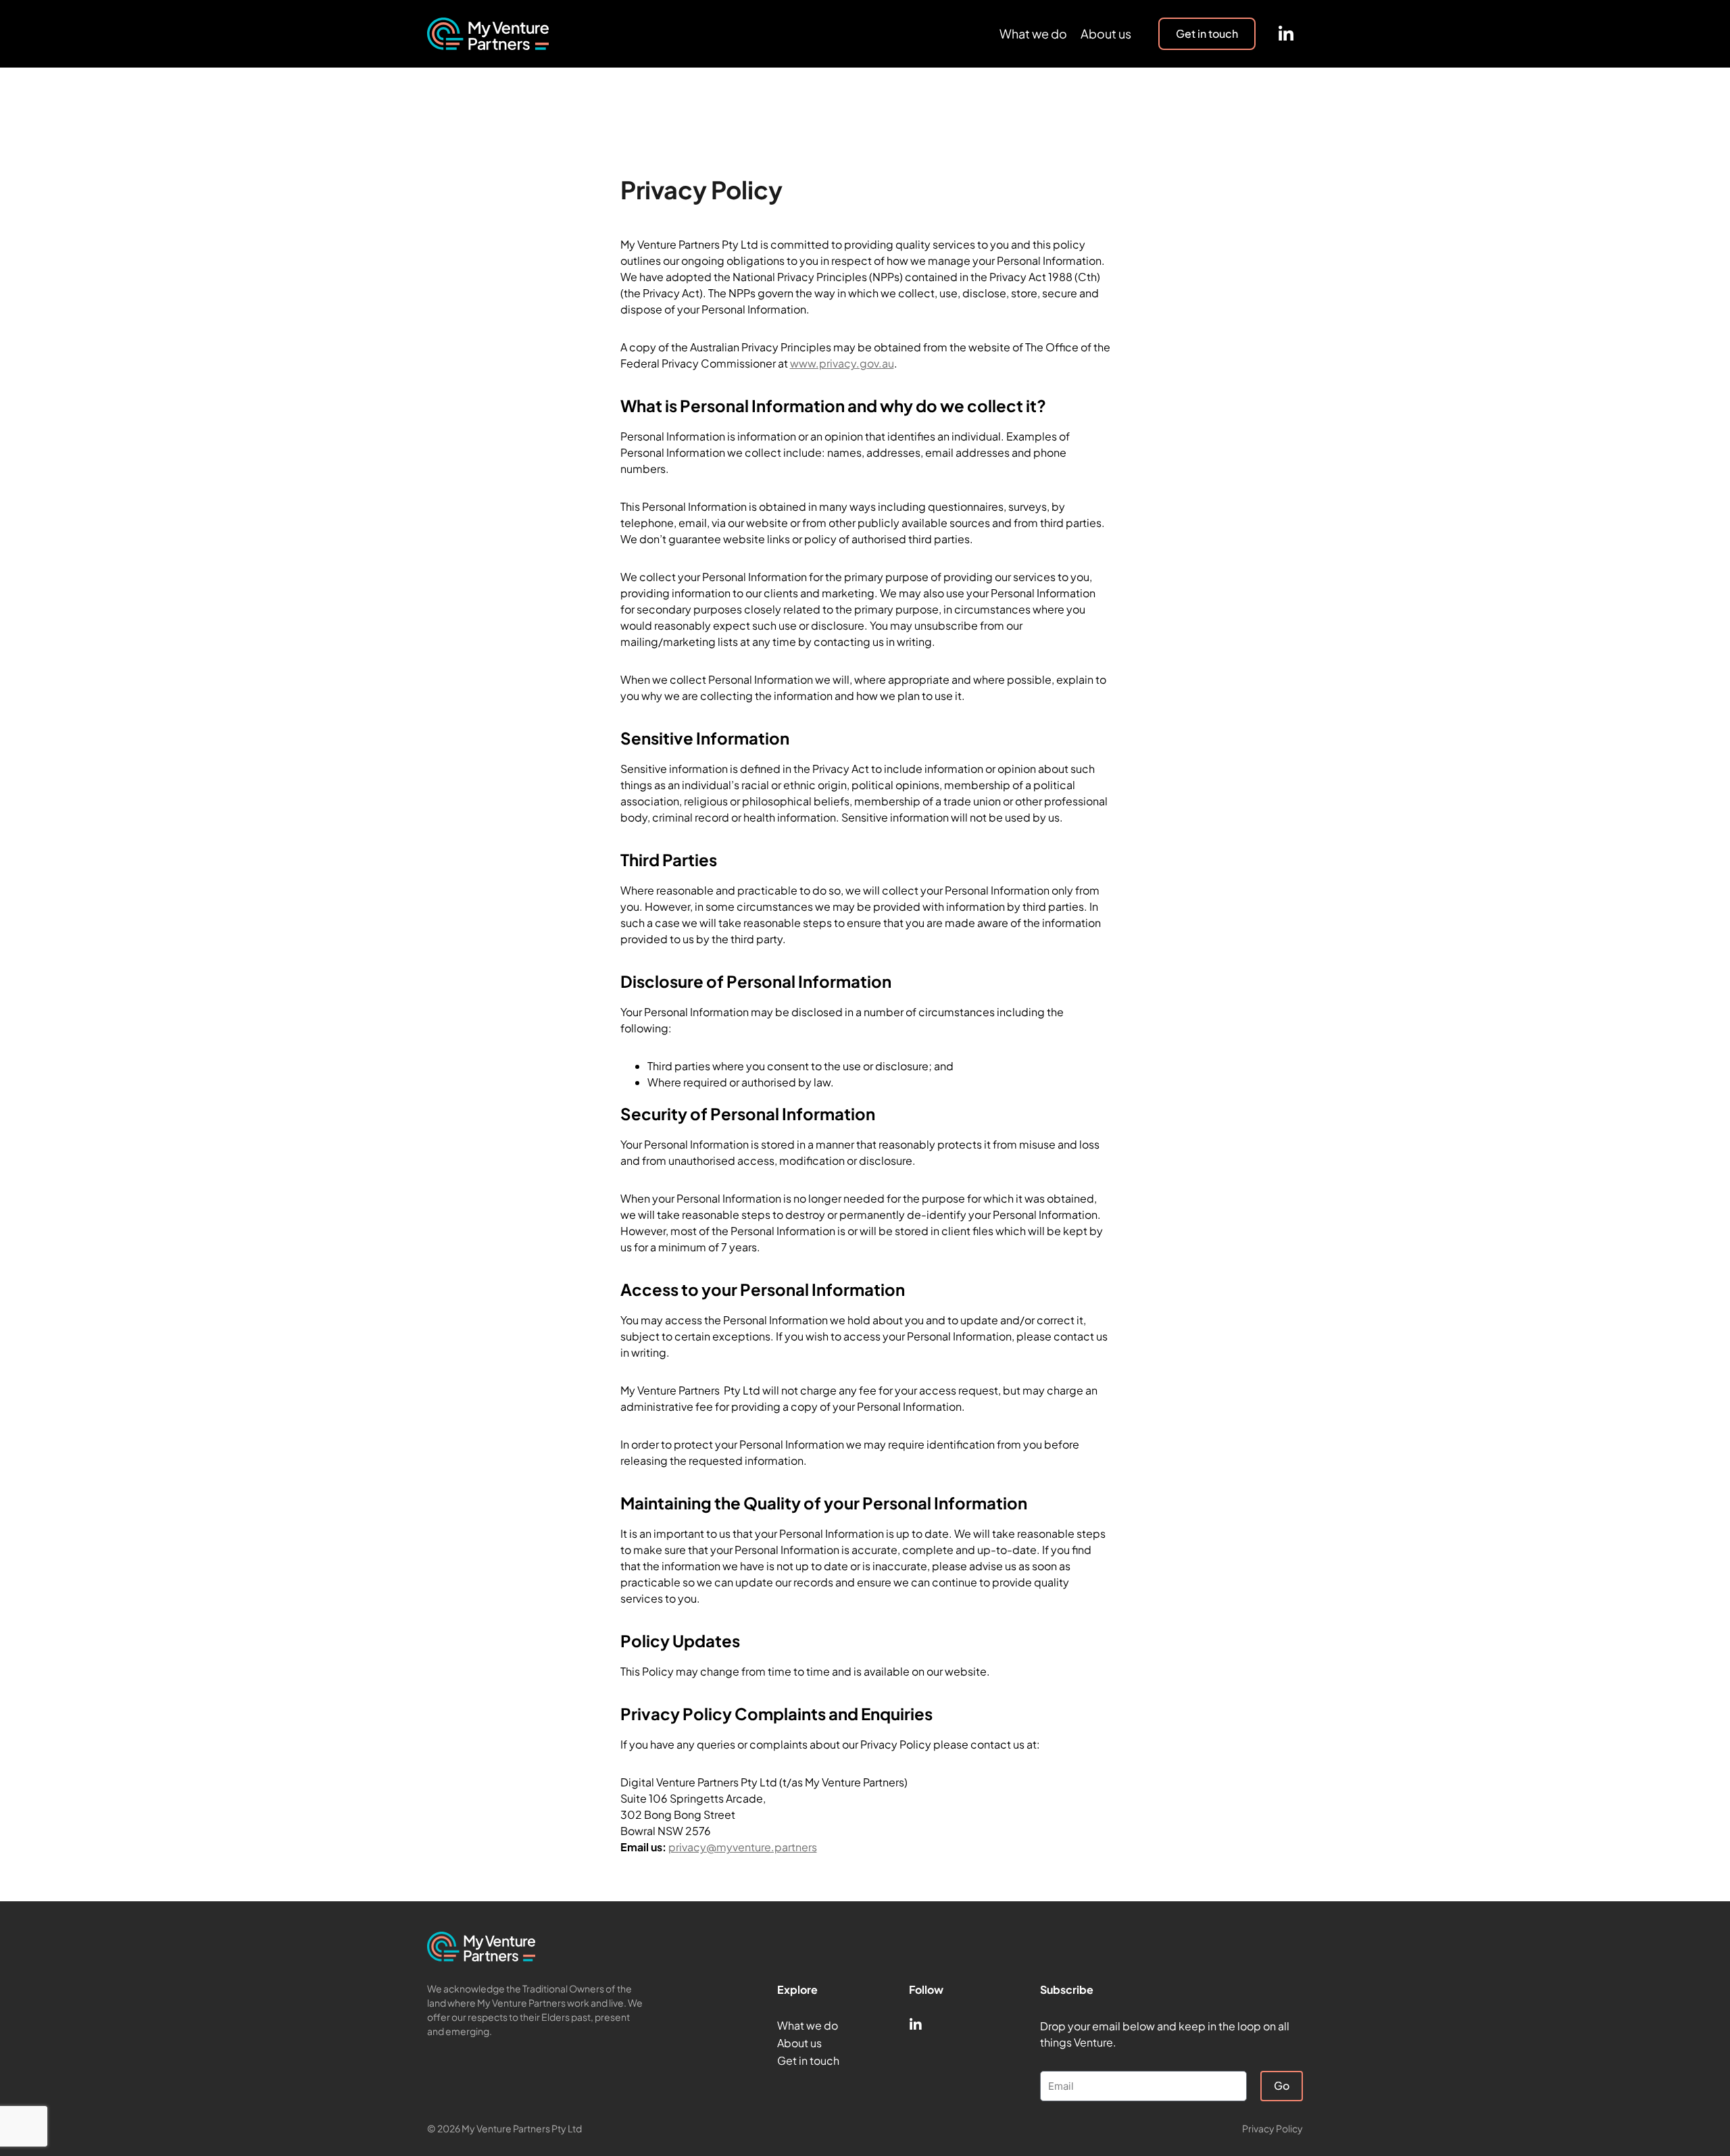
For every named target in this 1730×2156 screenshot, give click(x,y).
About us (1106, 33)
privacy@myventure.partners (743, 1847)
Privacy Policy (1272, 2128)
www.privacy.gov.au (842, 363)
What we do (1033, 33)
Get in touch (808, 2060)
